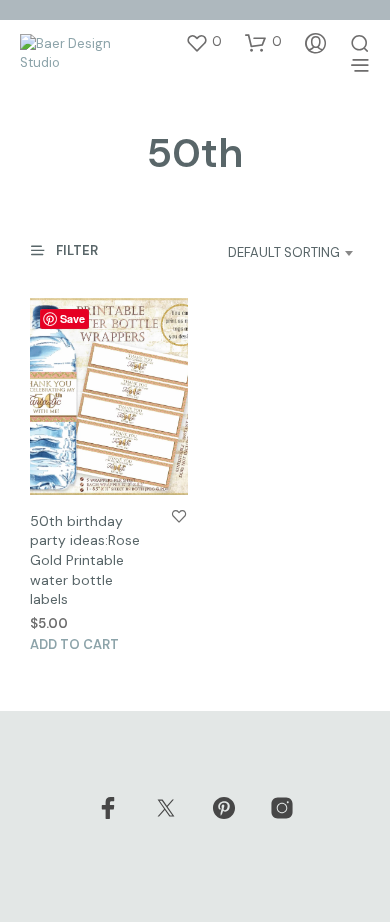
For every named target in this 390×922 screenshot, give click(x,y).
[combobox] (271, 253)
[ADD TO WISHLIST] (179, 515)
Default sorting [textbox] (284, 252)
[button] (203, 42)
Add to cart (74, 644)
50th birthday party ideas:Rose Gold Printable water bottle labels (85, 560)
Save (72, 318)
